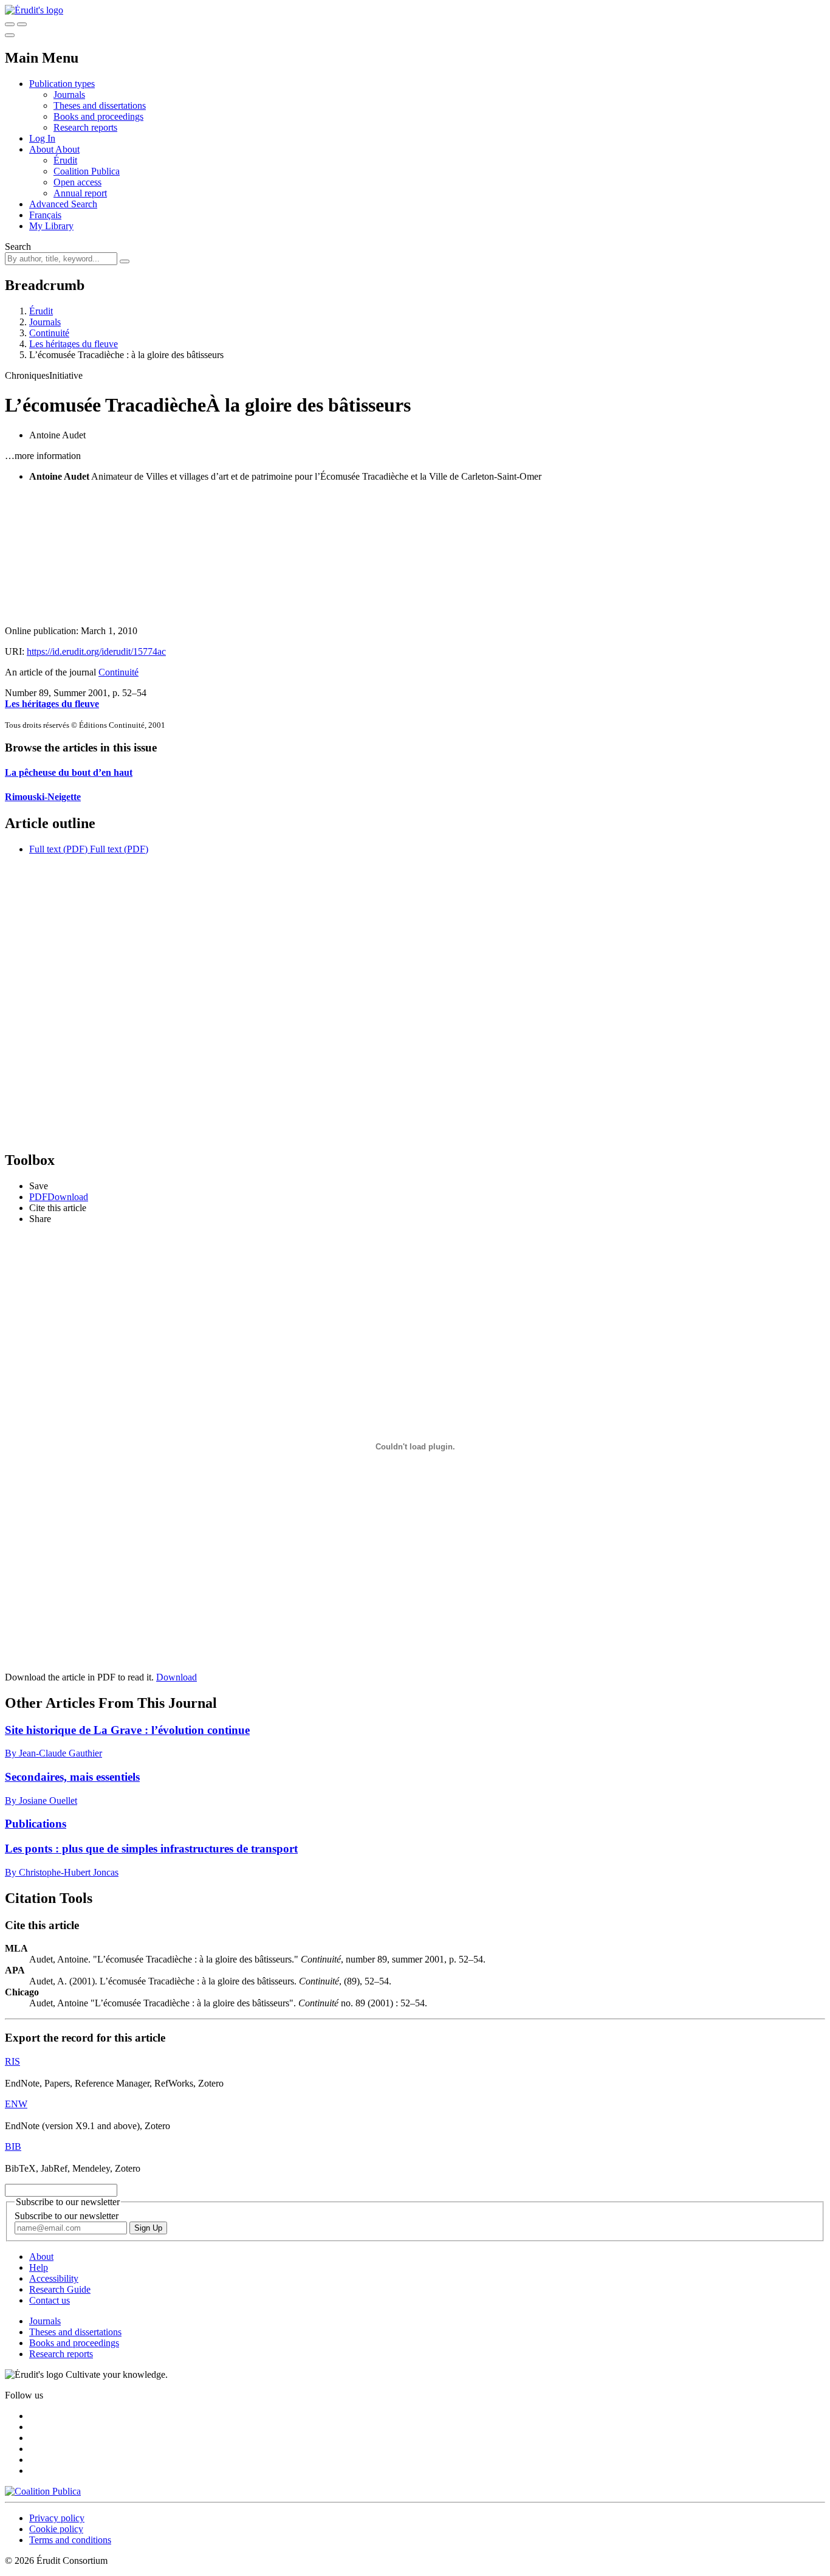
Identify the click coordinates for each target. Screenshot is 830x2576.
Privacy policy (57, 2518)
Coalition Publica (87, 171)
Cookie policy (56, 2529)
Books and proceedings (98, 116)
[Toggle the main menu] (10, 35)
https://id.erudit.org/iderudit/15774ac (96, 651)
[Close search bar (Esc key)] (22, 24)
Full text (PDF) (58, 849)
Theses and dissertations (100, 105)
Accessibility (54, 2278)
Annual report (80, 193)
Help (39, 2267)
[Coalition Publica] (43, 2491)
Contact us (50, 2300)
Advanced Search (63, 204)
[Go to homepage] (34, 10)
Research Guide (60, 2289)
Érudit (65, 160)
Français (45, 215)
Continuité (49, 333)
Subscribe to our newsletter (67, 2216)
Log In (42, 138)
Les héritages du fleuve (74, 344)
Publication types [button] (62, 84)
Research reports (85, 127)
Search (18, 247)
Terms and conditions (70, 2540)
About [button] (42, 149)
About (67, 149)
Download (177, 1677)
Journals (69, 95)
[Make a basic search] (10, 24)
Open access (77, 182)
